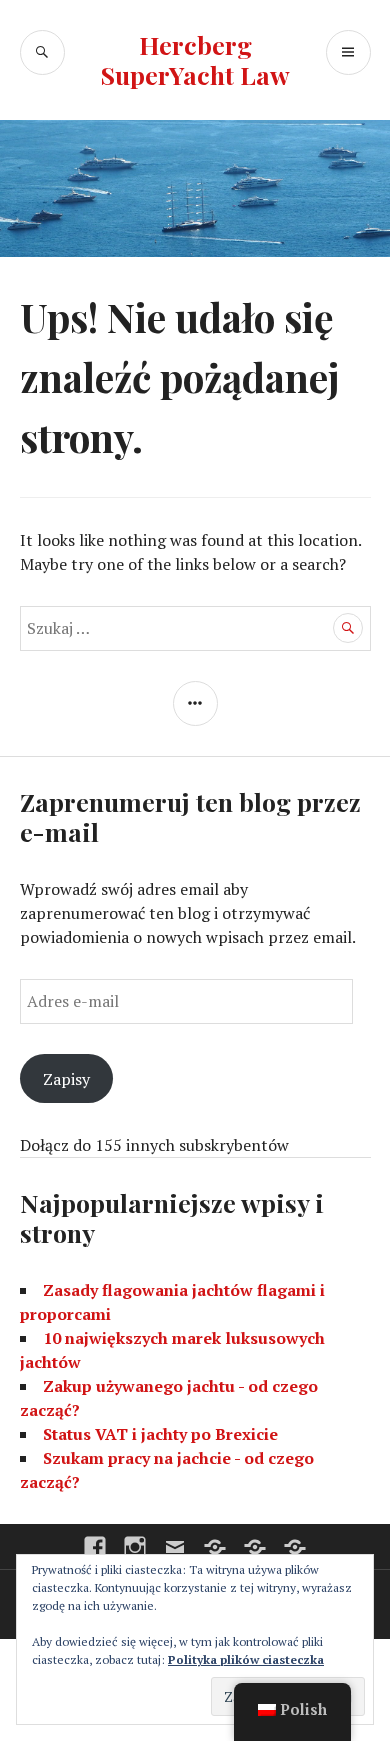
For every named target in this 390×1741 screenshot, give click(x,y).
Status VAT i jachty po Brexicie (160, 1434)
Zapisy (66, 1079)
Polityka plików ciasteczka (246, 1659)
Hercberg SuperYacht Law (195, 59)
